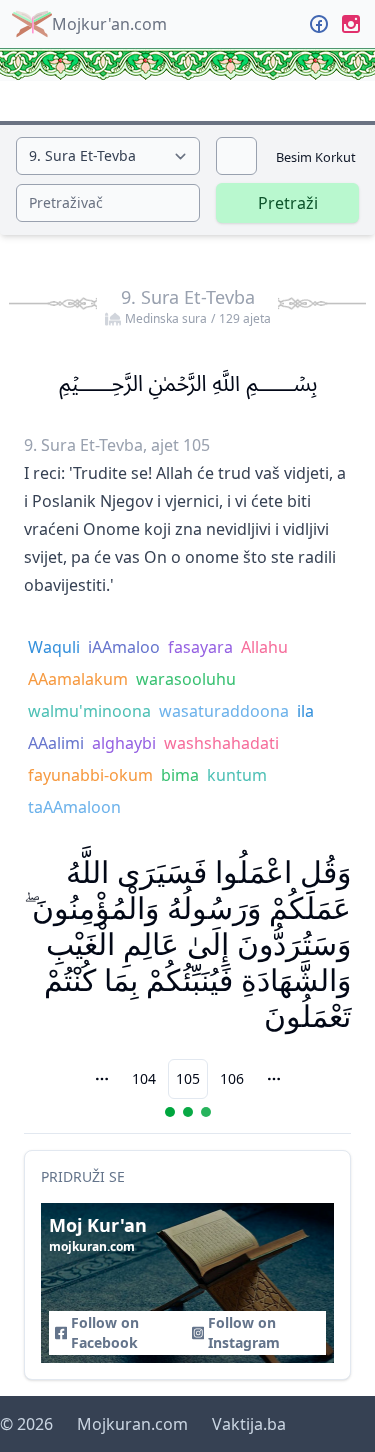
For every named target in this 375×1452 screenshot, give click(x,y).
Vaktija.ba (249, 1424)
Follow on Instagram (244, 1332)
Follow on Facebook (105, 1332)
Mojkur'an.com (109, 24)
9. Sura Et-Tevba (196, 306)
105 (188, 1078)
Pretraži (288, 203)
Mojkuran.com (132, 1424)
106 (232, 1078)
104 (144, 1078)
